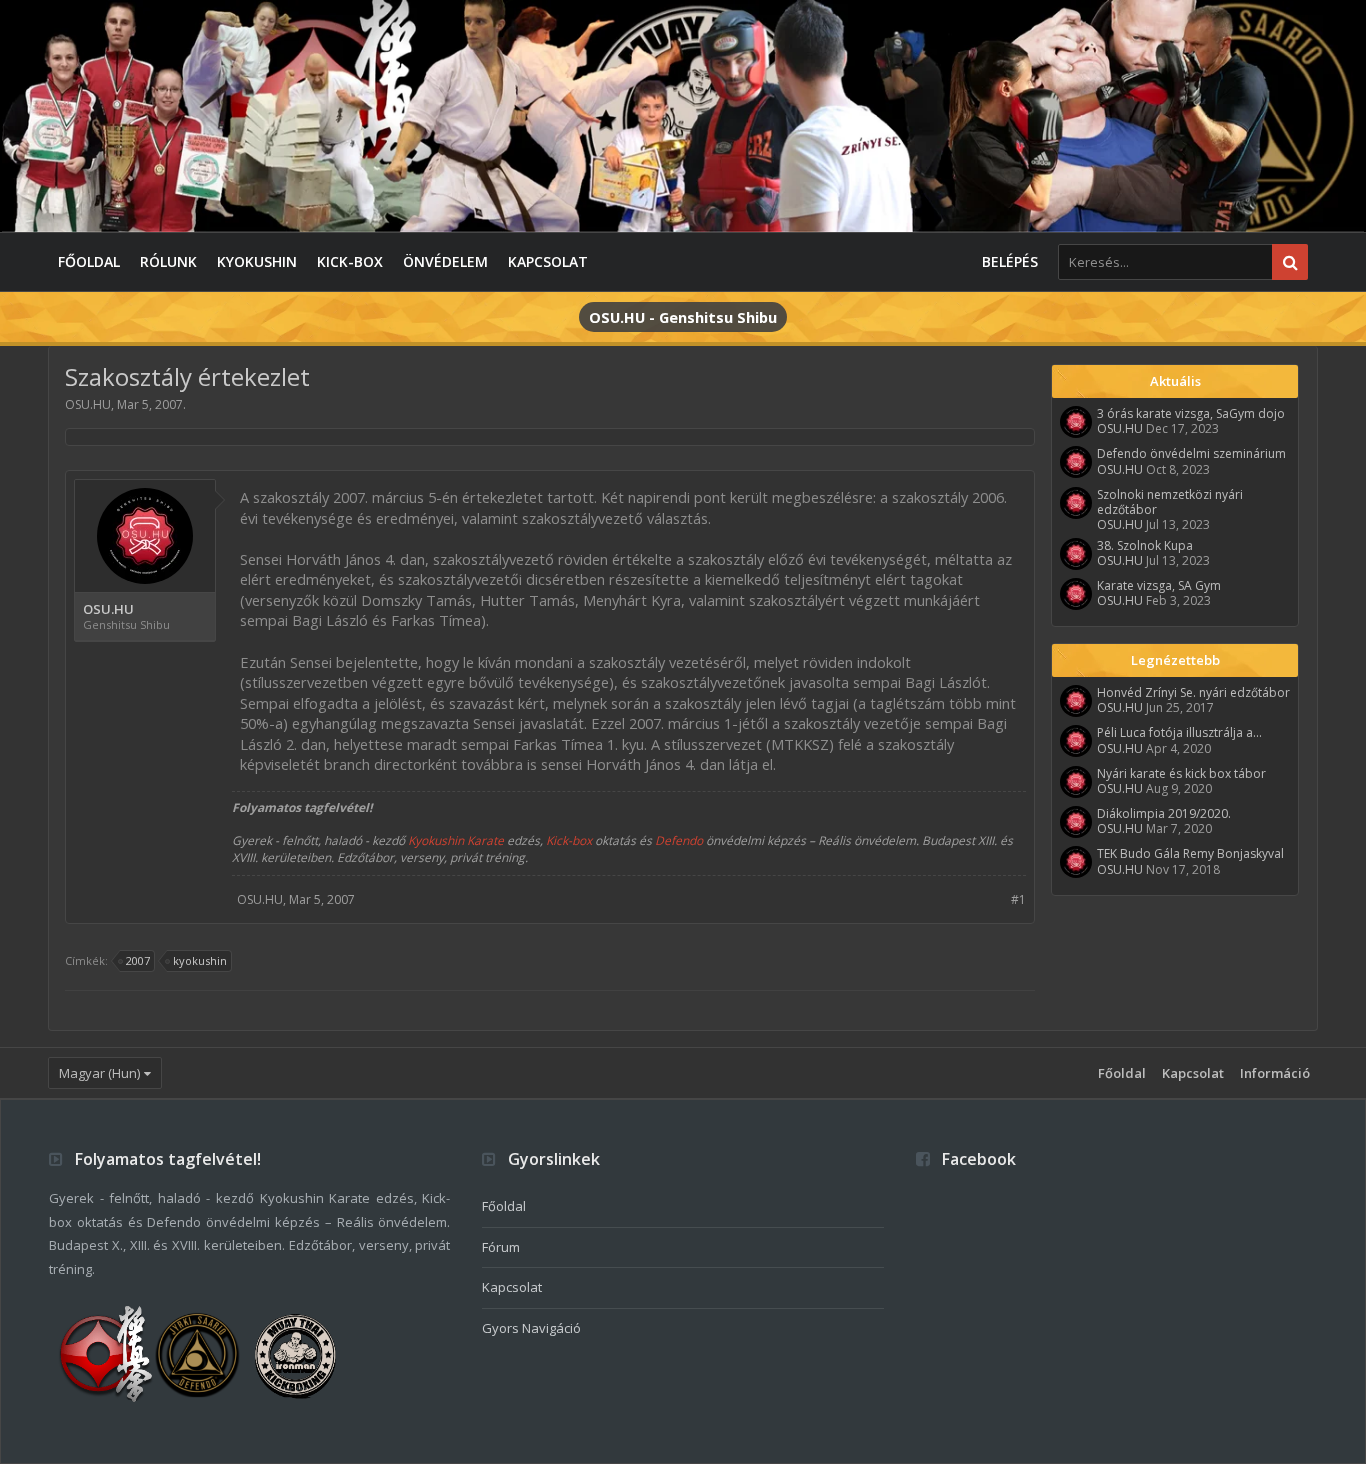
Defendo (679, 840)
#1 (1018, 899)
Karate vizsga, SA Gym (1159, 585)
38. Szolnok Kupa (1145, 545)
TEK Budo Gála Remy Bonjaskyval (1190, 853)
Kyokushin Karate (456, 840)
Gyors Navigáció (531, 1328)
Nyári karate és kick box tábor (1181, 773)
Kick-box (350, 261)
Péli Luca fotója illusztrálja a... (1179, 732)
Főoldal (89, 261)
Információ (1275, 1073)
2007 (138, 960)
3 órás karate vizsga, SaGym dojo (1191, 413)
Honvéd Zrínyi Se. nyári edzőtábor (1193, 692)
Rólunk (168, 261)
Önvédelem (445, 261)
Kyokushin (257, 261)
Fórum (501, 1247)
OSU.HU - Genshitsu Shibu (683, 317)
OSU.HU (88, 404)
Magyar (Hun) (99, 1073)
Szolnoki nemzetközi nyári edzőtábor (1170, 502)
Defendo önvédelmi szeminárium (1191, 453)
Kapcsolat (548, 261)
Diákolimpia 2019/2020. (1164, 813)
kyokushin (200, 960)
